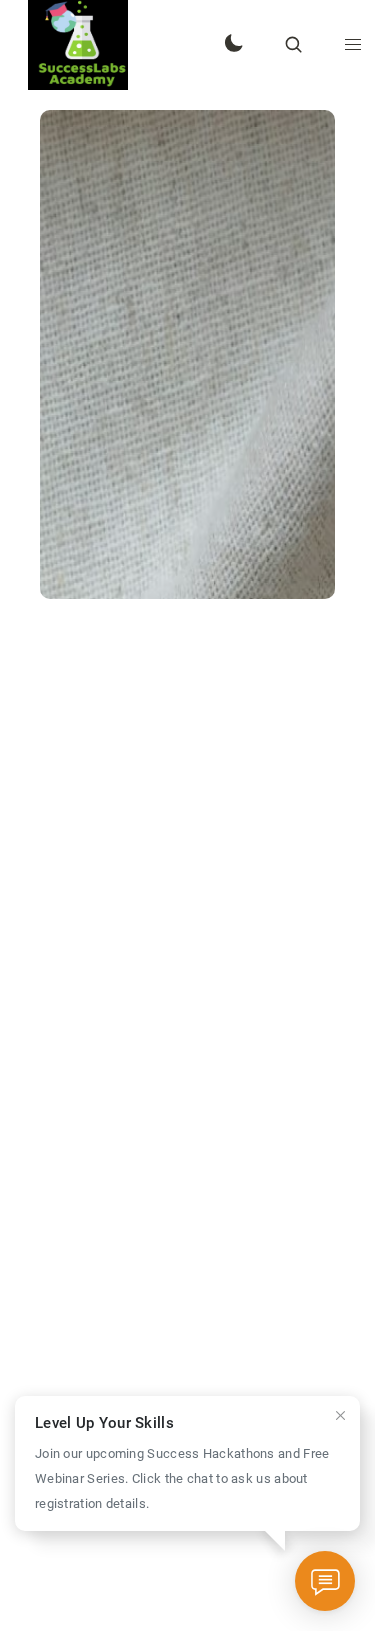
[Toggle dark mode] (233, 45)
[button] (353, 45)
